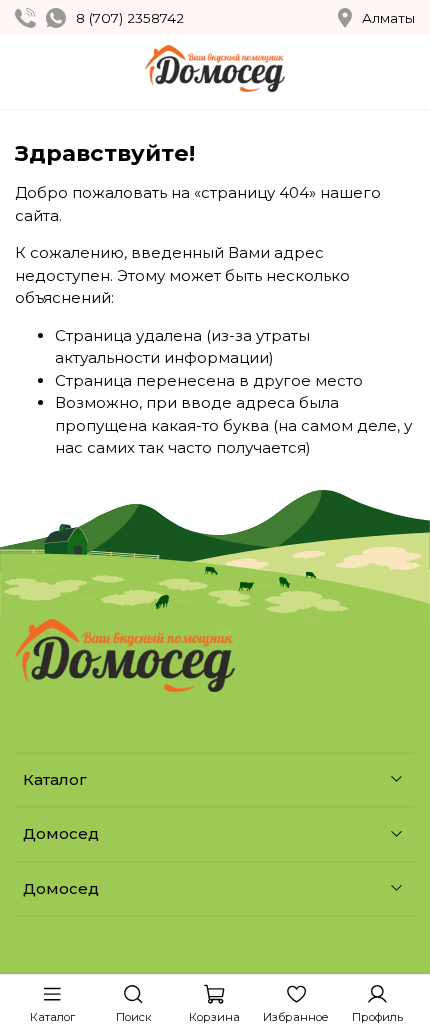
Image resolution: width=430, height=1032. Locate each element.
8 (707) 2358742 (130, 18)
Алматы (388, 18)
